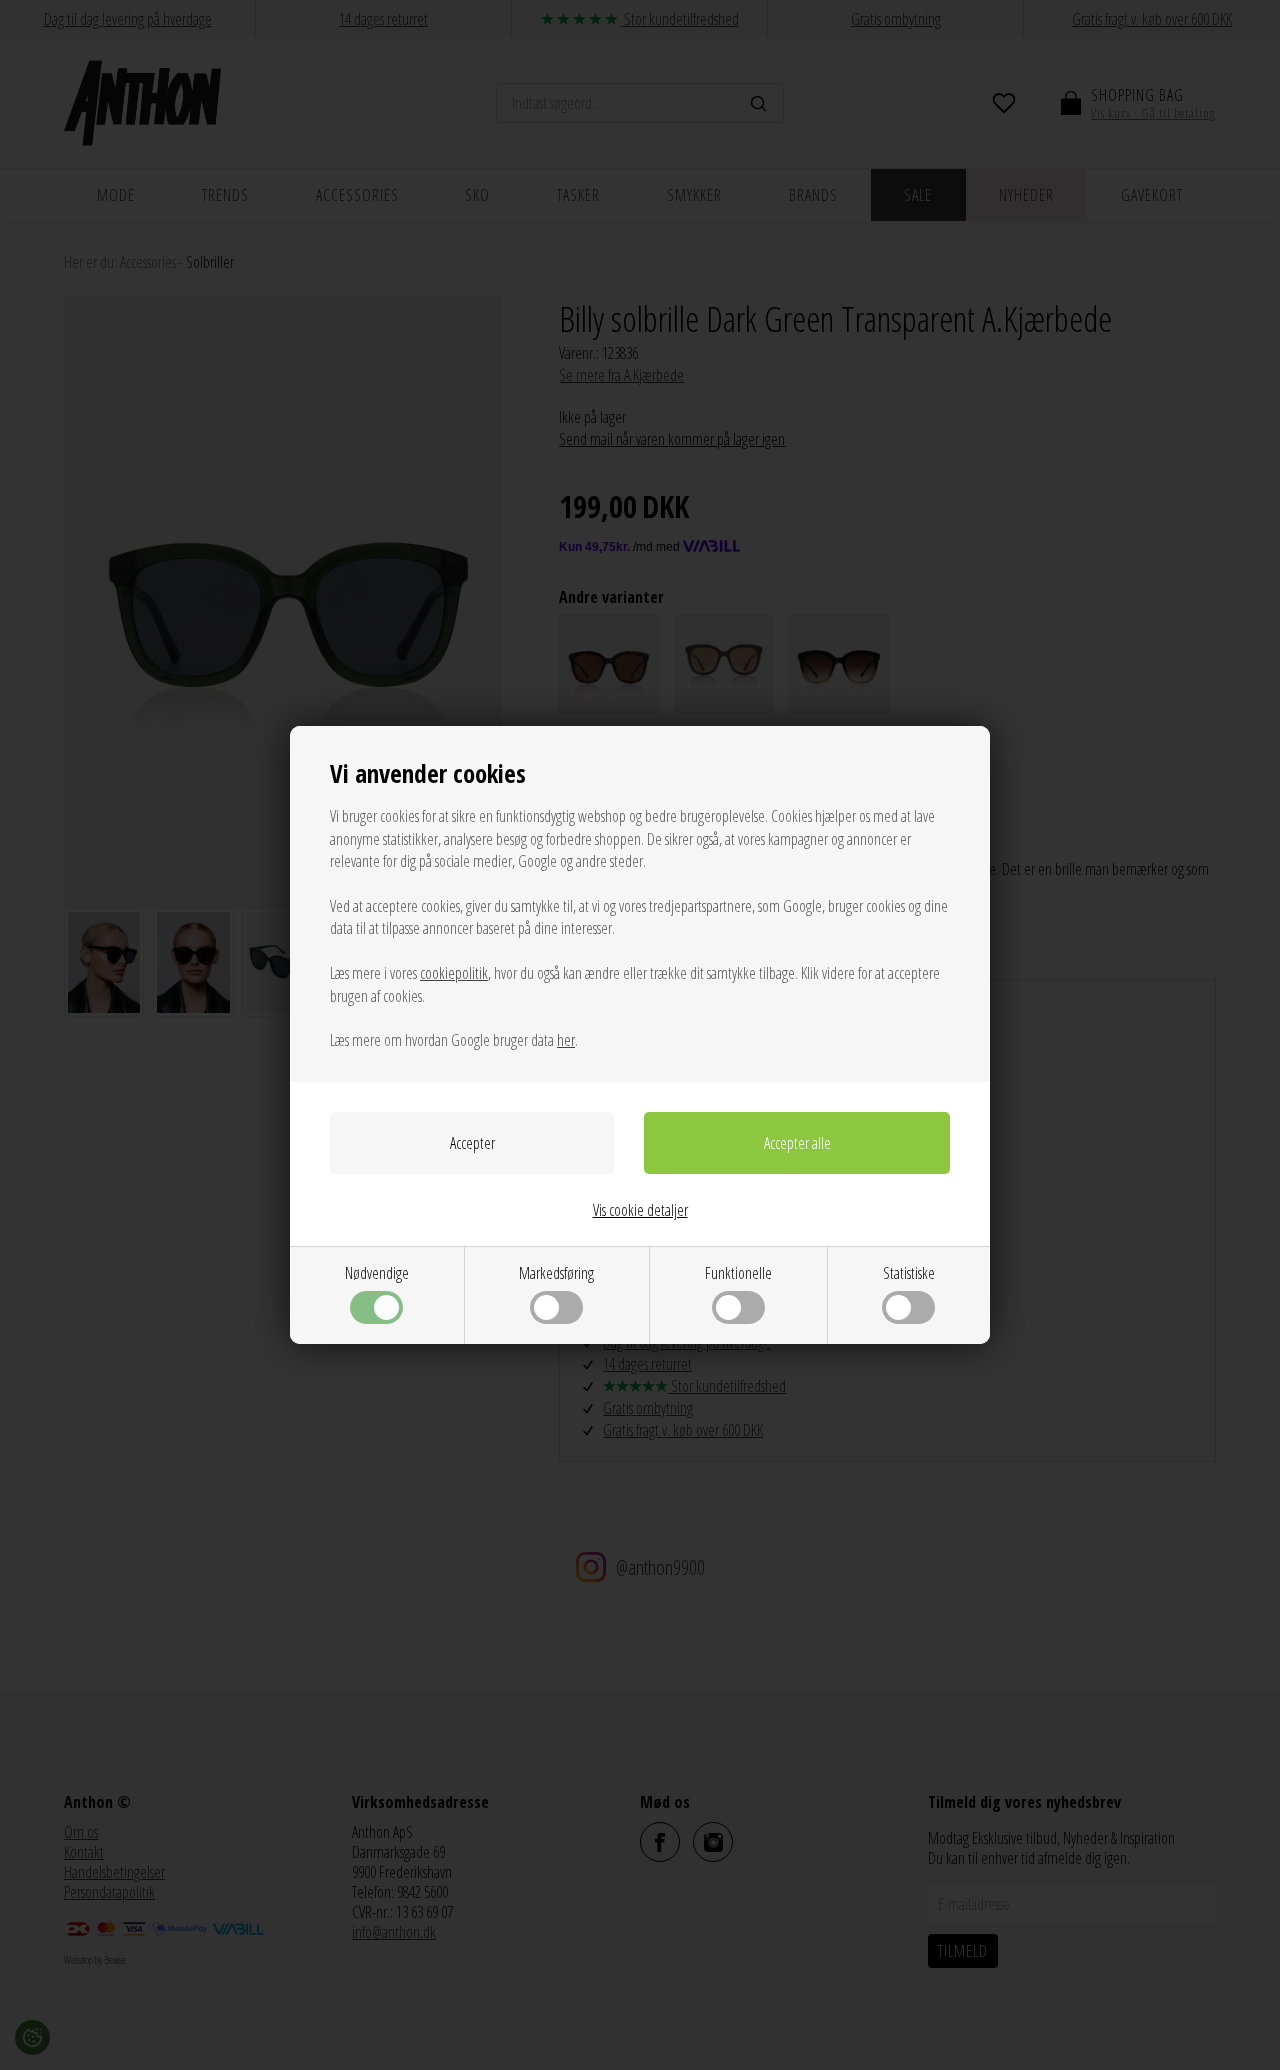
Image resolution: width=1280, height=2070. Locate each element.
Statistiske (909, 1273)
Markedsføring (556, 1273)
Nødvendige (377, 1273)
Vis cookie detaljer (640, 1210)
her (566, 1040)
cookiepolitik (454, 973)
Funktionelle (738, 1273)
